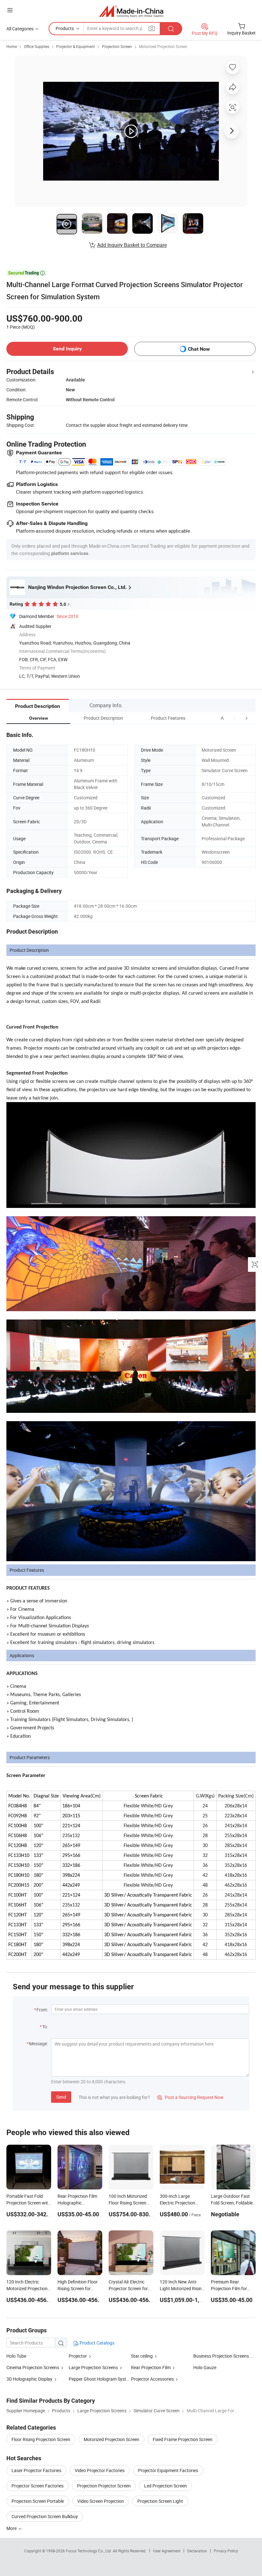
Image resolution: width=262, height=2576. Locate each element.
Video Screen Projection (101, 2501)
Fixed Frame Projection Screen (183, 2439)
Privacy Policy (226, 2551)
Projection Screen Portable (38, 2501)
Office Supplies (37, 46)
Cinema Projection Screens (33, 2367)
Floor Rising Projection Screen (41, 2439)
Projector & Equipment (76, 46)
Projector (78, 2356)
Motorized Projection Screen (163, 46)
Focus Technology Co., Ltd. (89, 2551)
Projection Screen (117, 46)
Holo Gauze (205, 2367)
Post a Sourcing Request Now (190, 2097)
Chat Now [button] (199, 349)
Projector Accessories (152, 2379)
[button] (235, 718)
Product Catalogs (96, 2343)
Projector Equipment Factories (168, 2470)
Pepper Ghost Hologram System (100, 2379)
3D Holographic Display (29, 2379)
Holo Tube (16, 2356)
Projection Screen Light (160, 2501)
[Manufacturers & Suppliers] (131, 11)
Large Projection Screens (93, 2367)
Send (61, 2097)
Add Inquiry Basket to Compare (132, 245)
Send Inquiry (67, 349)
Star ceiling (142, 2356)
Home (12, 46)
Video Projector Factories (100, 2470)
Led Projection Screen (166, 2486)
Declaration (197, 2551)
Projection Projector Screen (104, 2486)
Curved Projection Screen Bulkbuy (45, 2516)
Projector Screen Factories (38, 2486)
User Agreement (167, 2551)
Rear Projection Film (151, 2367)
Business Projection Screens (221, 2356)
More (12, 2528)
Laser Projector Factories (36, 2470)
